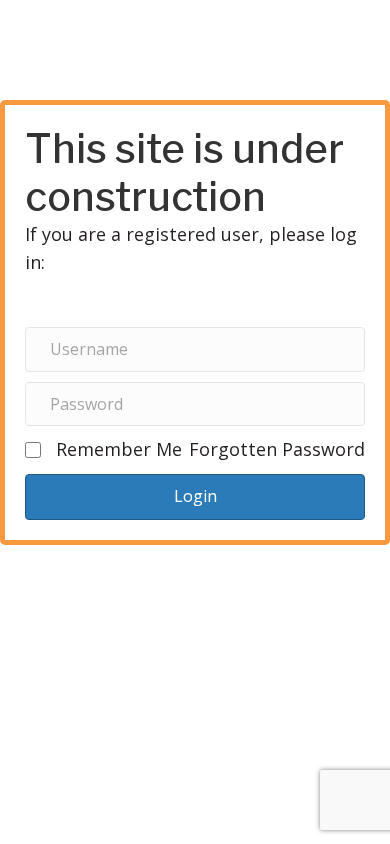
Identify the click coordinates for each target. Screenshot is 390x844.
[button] (195, 496)
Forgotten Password (277, 449)
